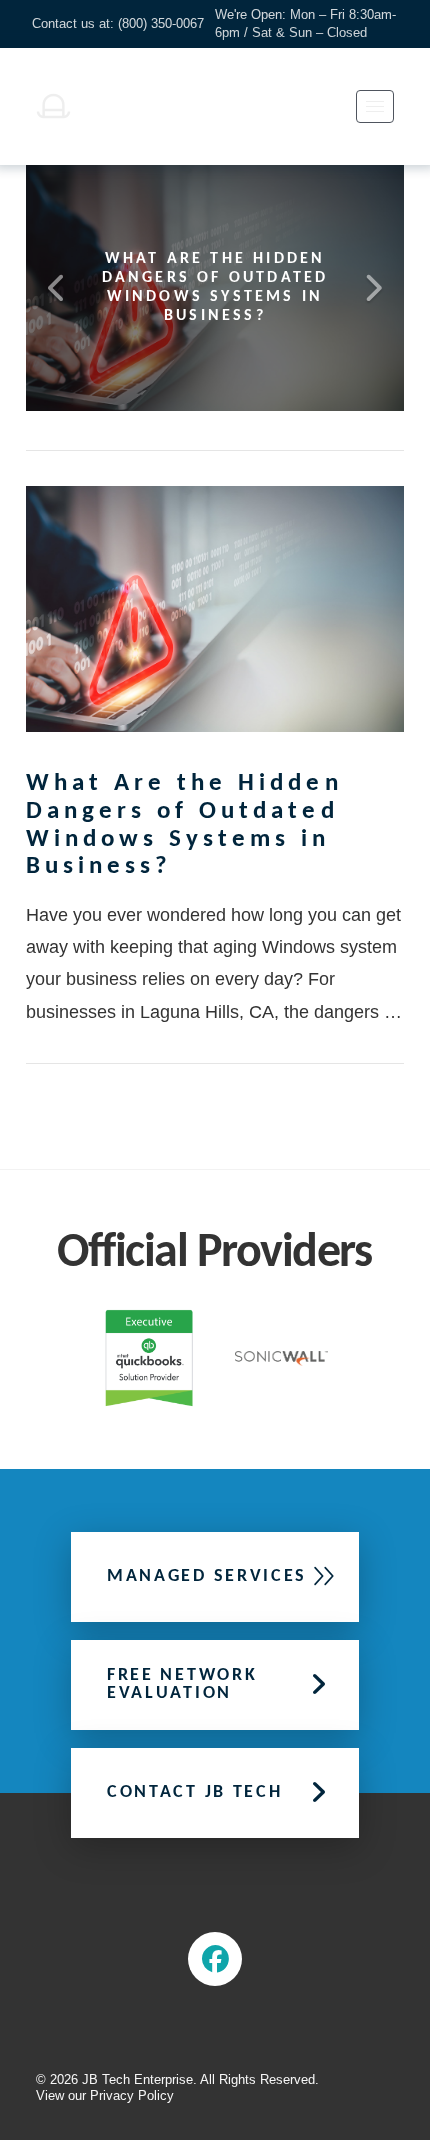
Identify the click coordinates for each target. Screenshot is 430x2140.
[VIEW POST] (215, 609)
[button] (375, 106)
